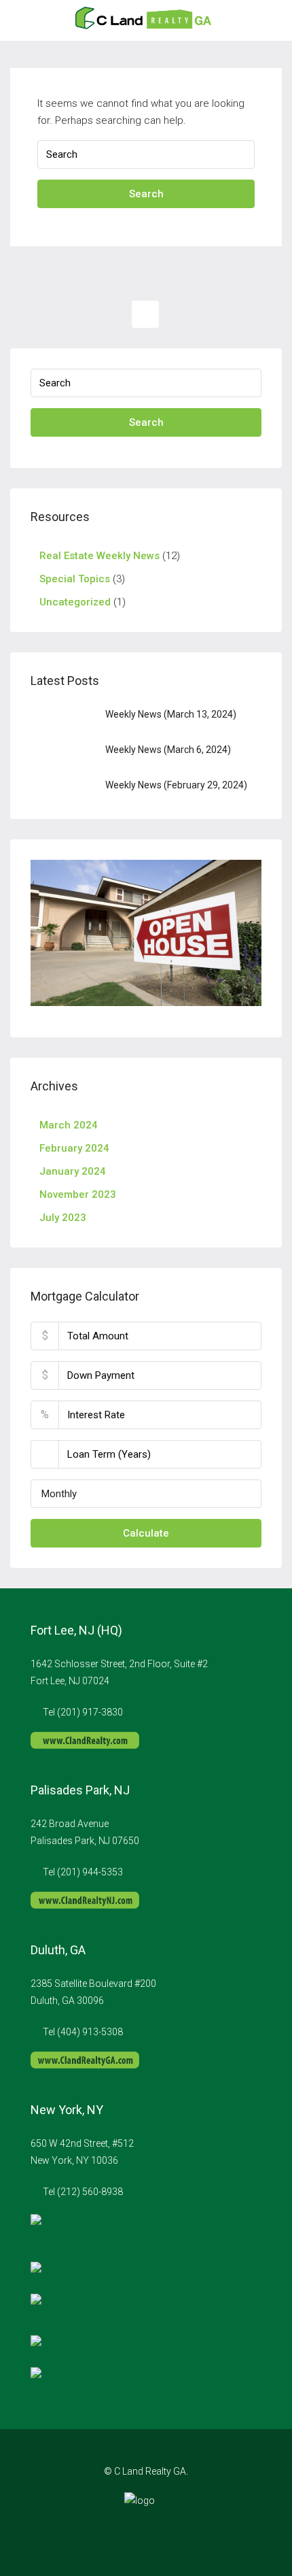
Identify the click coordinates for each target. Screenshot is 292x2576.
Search (146, 194)
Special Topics (75, 579)
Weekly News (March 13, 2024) (171, 714)
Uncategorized (75, 602)
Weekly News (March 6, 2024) (168, 750)
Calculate (146, 1533)
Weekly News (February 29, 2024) (176, 785)
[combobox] (146, 1494)
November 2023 (78, 1194)
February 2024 (74, 1148)
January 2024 (73, 1171)
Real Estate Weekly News (99, 556)
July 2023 (63, 1218)
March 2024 (69, 1125)
